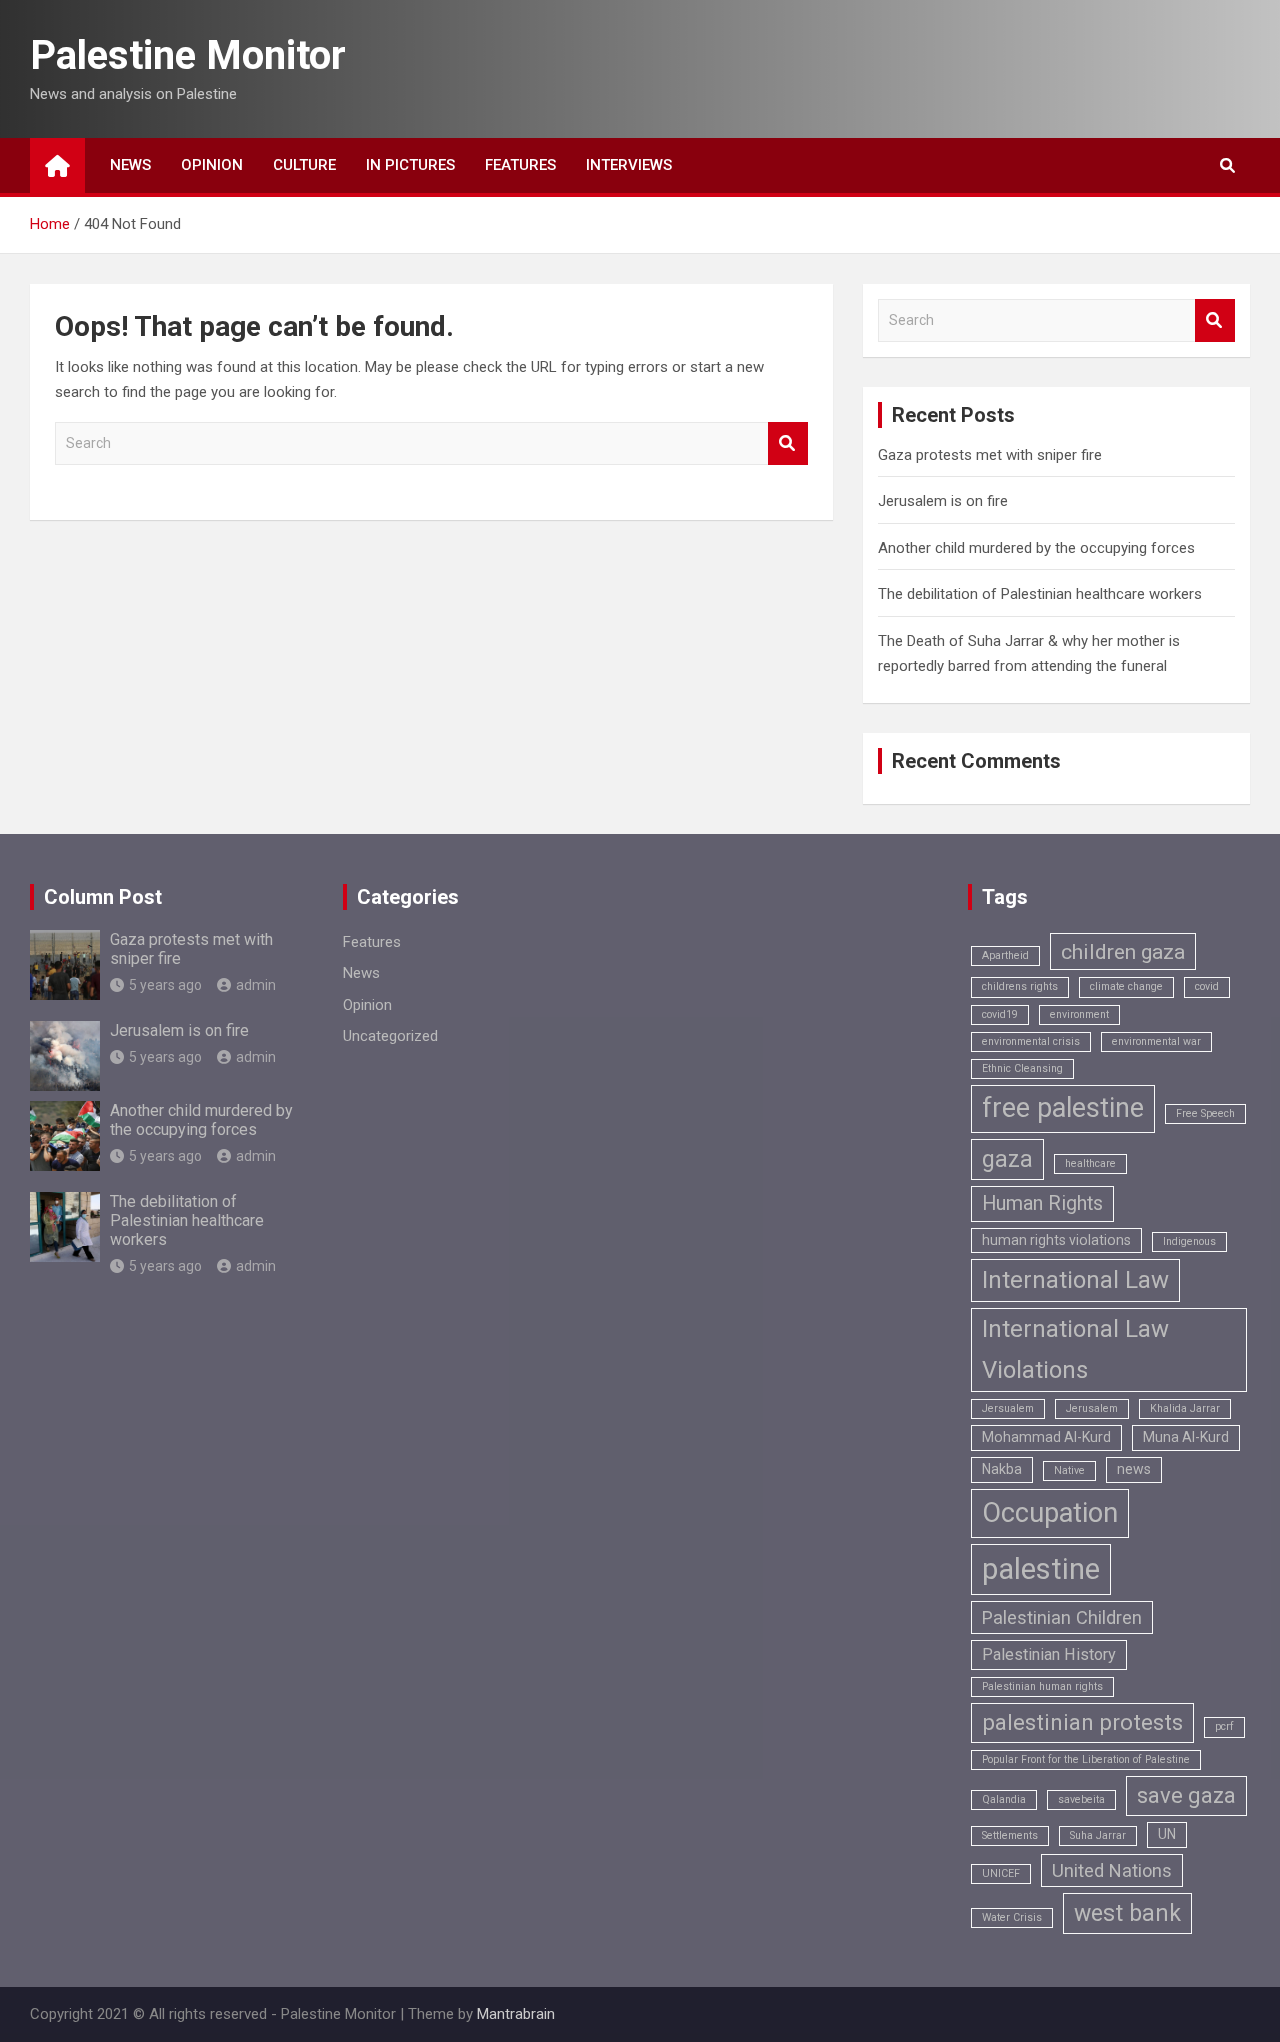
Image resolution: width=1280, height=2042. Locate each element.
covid (1207, 986)
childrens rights (1020, 986)
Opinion (212, 165)
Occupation (1050, 1513)
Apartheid (1005, 955)
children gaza (1123, 951)
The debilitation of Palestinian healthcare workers (1040, 594)
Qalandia (1004, 1799)
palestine (1041, 1569)
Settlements (1010, 1835)
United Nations (1112, 1870)
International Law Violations (1075, 1349)
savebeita (1081, 1799)
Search (788, 443)
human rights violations (1056, 1240)
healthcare (1090, 1163)
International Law (1075, 1280)
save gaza (1186, 1795)
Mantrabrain (516, 2014)
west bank (1127, 1913)
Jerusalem (1092, 1408)
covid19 (1000, 1014)
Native (1069, 1470)
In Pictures (410, 165)
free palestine (1063, 1108)
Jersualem (1008, 1408)
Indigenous (1189, 1241)
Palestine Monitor (188, 55)
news (1134, 1469)
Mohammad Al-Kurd (1046, 1437)
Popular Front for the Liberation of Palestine (1086, 1759)
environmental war (1156, 1041)
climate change (1126, 986)
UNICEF (1001, 1873)
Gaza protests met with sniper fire (990, 455)
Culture (304, 165)
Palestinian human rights (1042, 1686)
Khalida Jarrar (1185, 1408)
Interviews (629, 165)
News (130, 165)
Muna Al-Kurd (1186, 1437)
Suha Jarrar (1098, 1835)
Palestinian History (1049, 1654)
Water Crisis (1012, 1917)
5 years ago (165, 985)
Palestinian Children (1062, 1617)
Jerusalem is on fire (943, 501)
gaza (1007, 1159)
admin (256, 985)
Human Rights (1042, 1203)
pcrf (1224, 1726)
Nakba (1002, 1469)
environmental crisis (1031, 1041)
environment (1079, 1014)
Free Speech (1205, 1113)
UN (1167, 1834)
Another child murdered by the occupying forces (1036, 548)
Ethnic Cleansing (1022, 1068)
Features (520, 165)
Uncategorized (390, 1036)
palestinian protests (1082, 1722)
